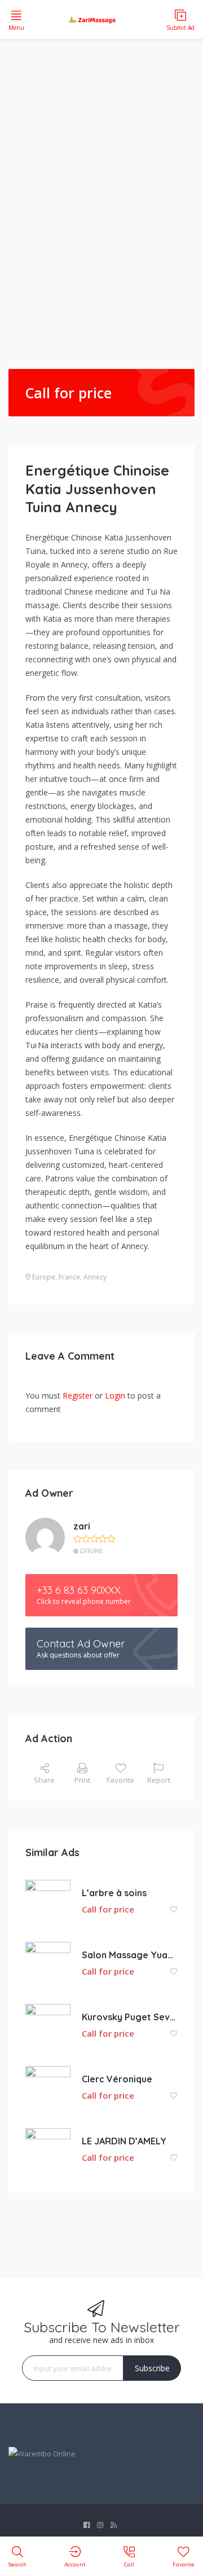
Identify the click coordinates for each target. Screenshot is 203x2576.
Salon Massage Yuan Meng (130, 1955)
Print (82, 1780)
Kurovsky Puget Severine (130, 2017)
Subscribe (152, 2368)
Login (115, 1395)
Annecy (95, 1277)
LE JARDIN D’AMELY (124, 2141)
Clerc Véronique (117, 2079)
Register (78, 1395)
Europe (44, 1277)
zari (82, 1526)
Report (159, 1780)
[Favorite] (174, 1910)
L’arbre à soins (114, 1893)
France (69, 1277)
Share (44, 1780)
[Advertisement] (101, 183)
